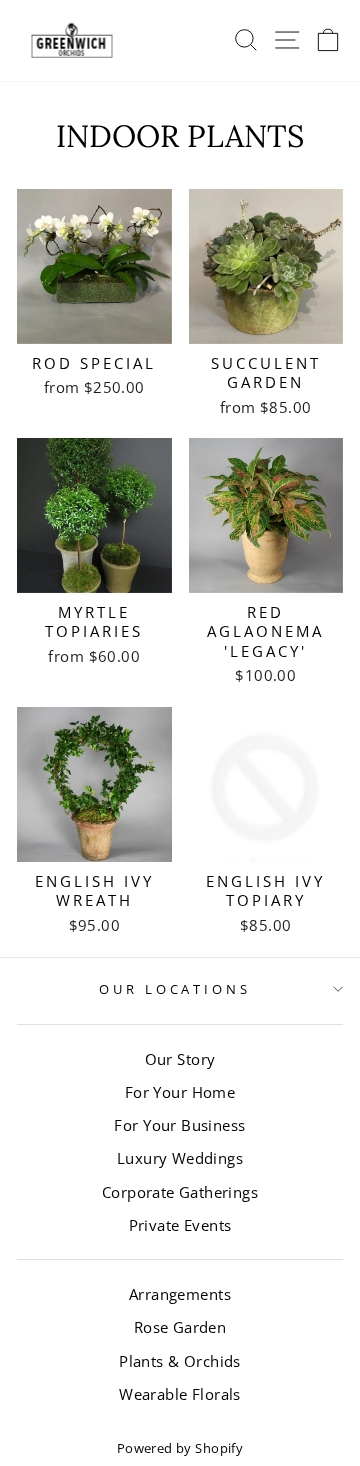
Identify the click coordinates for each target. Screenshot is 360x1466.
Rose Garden (180, 1327)
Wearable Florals (180, 1394)
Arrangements (180, 1294)
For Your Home (180, 1092)
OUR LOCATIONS (175, 989)
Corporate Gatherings (180, 1192)
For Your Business (179, 1125)
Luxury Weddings (180, 1158)
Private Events (180, 1225)
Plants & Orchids (180, 1361)
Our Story (180, 1059)
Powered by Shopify (180, 1448)
